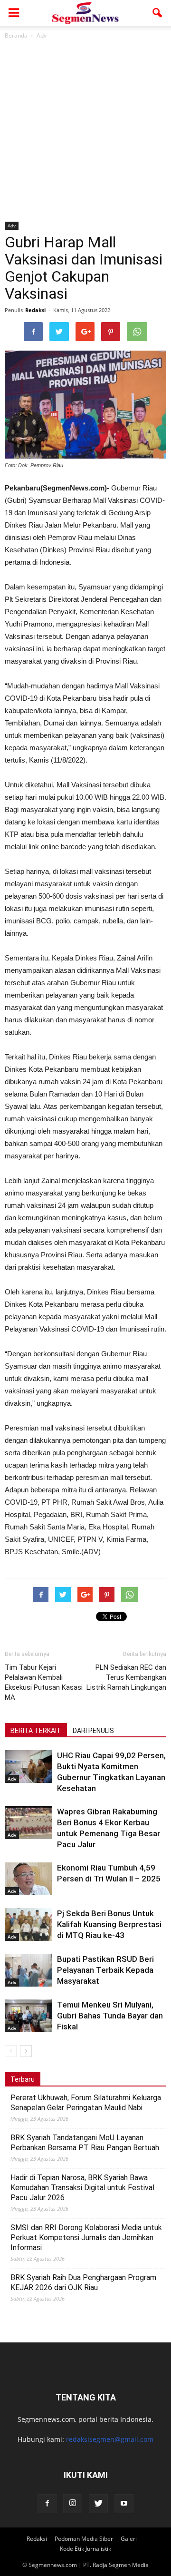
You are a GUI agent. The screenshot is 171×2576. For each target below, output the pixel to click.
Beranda (16, 35)
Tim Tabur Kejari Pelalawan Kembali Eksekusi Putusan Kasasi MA (44, 1682)
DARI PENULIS (93, 1731)
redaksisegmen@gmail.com (110, 2439)
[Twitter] (98, 2504)
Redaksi (35, 310)
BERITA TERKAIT (36, 1731)
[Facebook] (47, 2504)
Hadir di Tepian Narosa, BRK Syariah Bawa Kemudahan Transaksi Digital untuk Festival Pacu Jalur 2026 (82, 2188)
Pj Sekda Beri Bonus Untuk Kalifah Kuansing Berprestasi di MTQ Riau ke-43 (109, 1924)
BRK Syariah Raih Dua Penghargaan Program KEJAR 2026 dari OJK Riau (83, 2282)
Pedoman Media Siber (84, 2539)
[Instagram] (73, 2504)
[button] (158, 13)
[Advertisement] (85, 131)
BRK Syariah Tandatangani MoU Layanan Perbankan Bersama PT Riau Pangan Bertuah (85, 2143)
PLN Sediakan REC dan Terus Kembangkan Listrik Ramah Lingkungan (126, 1677)
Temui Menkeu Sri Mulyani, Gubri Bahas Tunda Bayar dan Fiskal (110, 2016)
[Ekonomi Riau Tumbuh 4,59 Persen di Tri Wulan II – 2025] (28, 1879)
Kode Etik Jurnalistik (85, 2549)
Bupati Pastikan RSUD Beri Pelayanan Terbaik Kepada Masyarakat (105, 1970)
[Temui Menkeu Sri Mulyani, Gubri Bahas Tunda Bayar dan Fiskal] (28, 2016)
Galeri (129, 2539)
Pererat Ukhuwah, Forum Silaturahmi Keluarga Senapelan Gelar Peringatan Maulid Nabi (86, 2103)
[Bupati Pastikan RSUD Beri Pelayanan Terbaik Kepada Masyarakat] (28, 1970)
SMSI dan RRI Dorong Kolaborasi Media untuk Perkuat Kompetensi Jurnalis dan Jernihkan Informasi (86, 2238)
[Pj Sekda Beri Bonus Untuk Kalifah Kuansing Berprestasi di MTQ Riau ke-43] (28, 1925)
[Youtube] (124, 2504)
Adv (12, 225)
